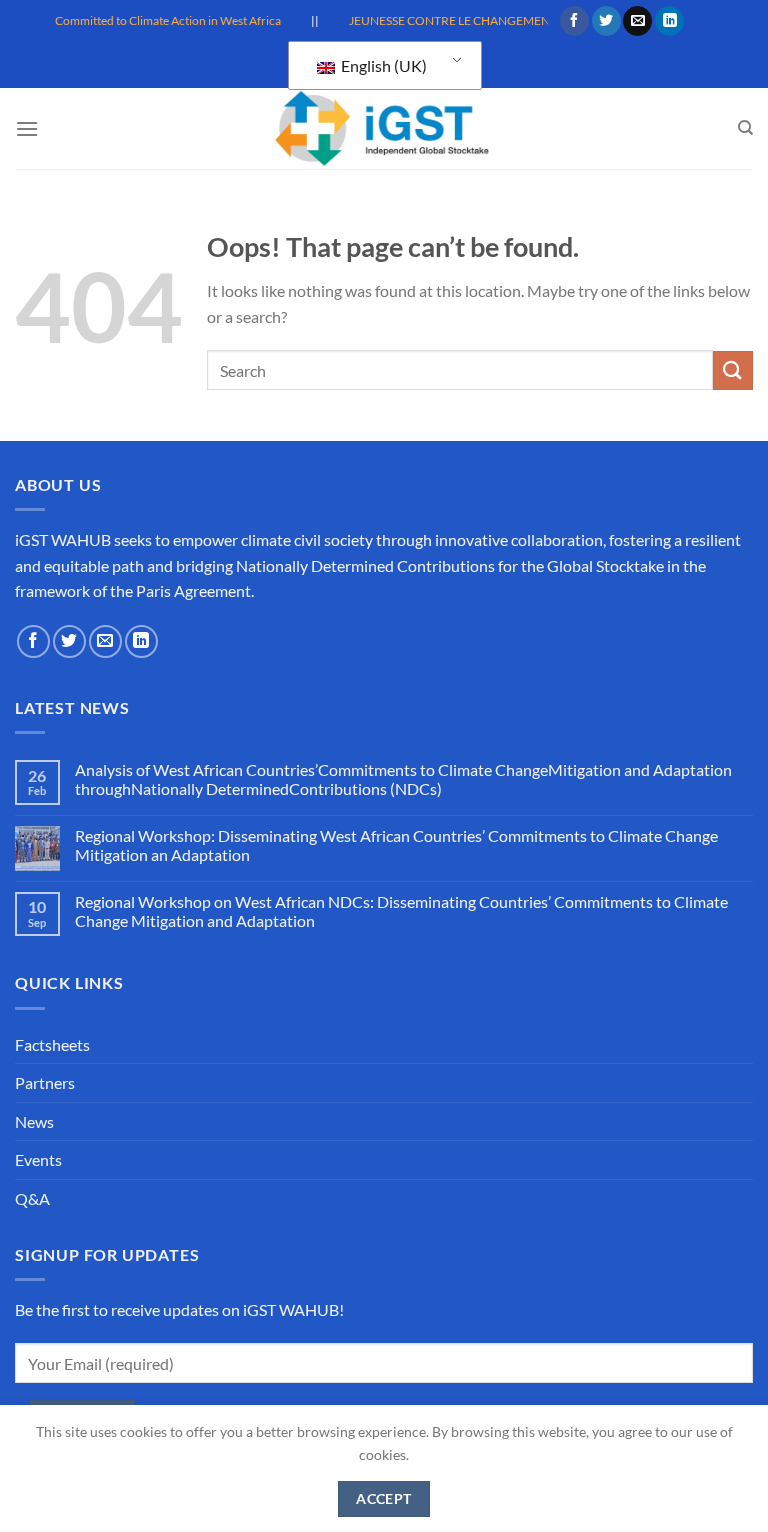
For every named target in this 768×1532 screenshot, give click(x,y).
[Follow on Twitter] (606, 21)
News (34, 1121)
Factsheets (52, 1044)
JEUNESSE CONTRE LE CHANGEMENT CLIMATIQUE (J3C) (495, 20)
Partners (45, 1082)
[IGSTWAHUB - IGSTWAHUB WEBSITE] (384, 128)
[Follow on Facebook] (574, 21)
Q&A (32, 1198)
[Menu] (27, 128)
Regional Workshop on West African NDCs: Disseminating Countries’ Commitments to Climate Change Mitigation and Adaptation (401, 911)
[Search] (745, 128)
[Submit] (733, 370)
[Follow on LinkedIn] (669, 21)
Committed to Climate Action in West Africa (158, 20)
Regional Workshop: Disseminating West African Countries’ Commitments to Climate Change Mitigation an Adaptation (396, 845)
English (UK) (382, 65)
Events (38, 1159)
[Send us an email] (637, 21)
